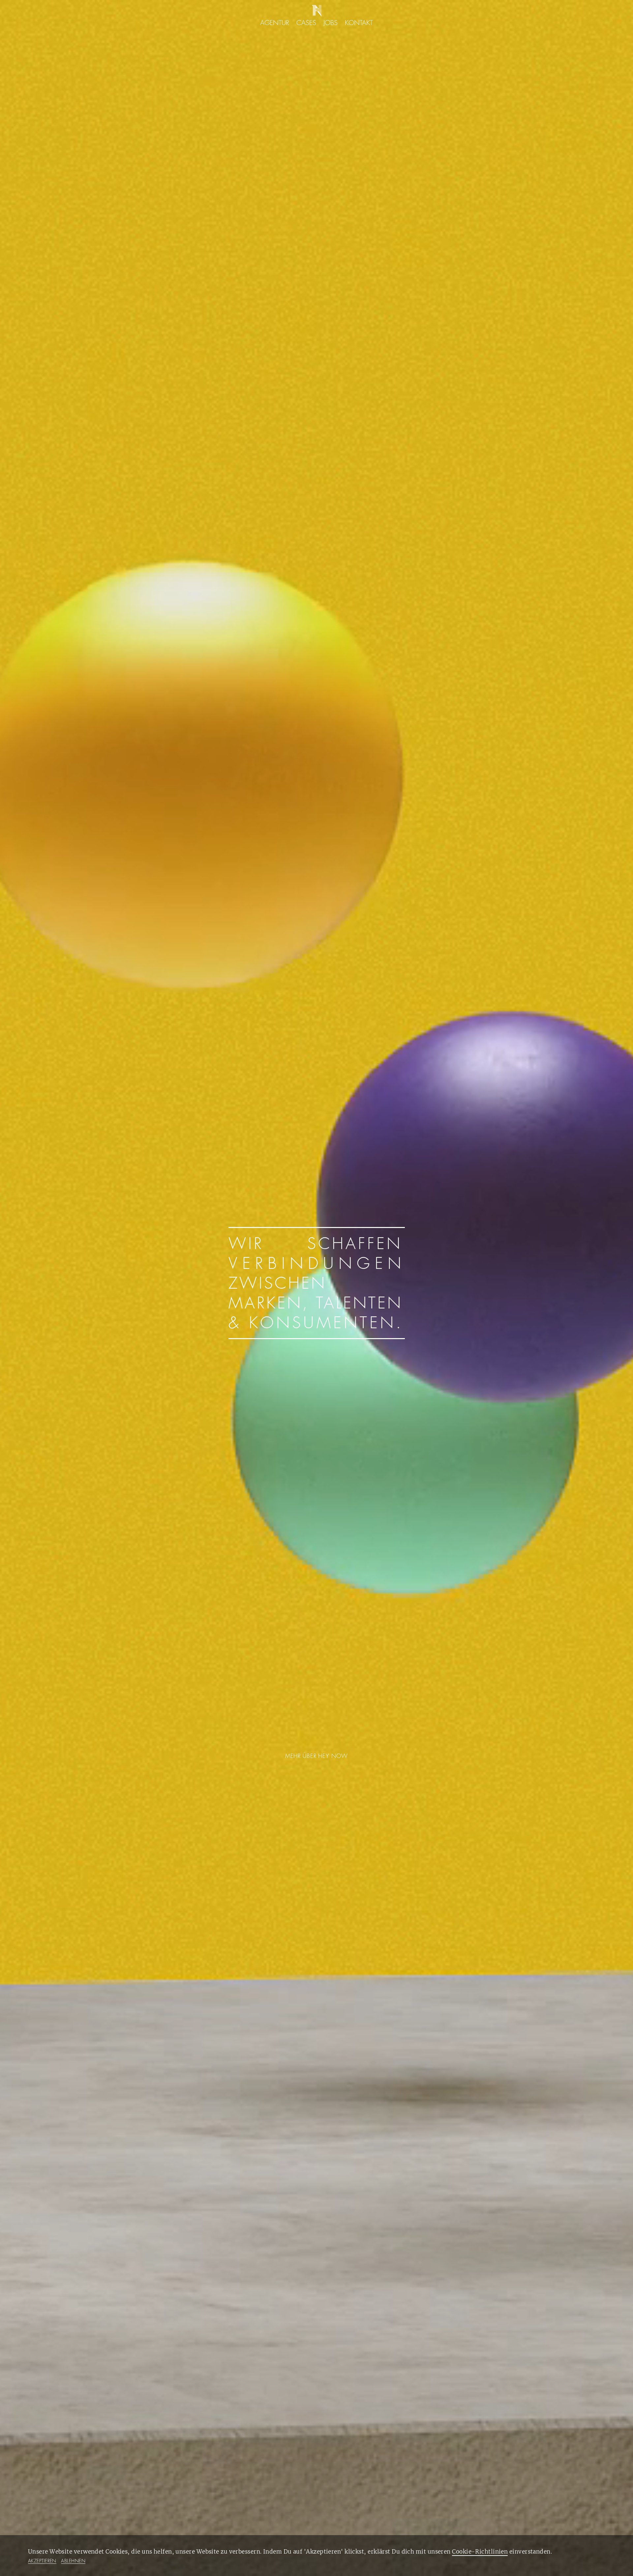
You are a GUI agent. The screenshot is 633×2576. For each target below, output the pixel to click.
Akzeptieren (42, 2561)
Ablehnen (73, 2561)
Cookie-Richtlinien (480, 2552)
